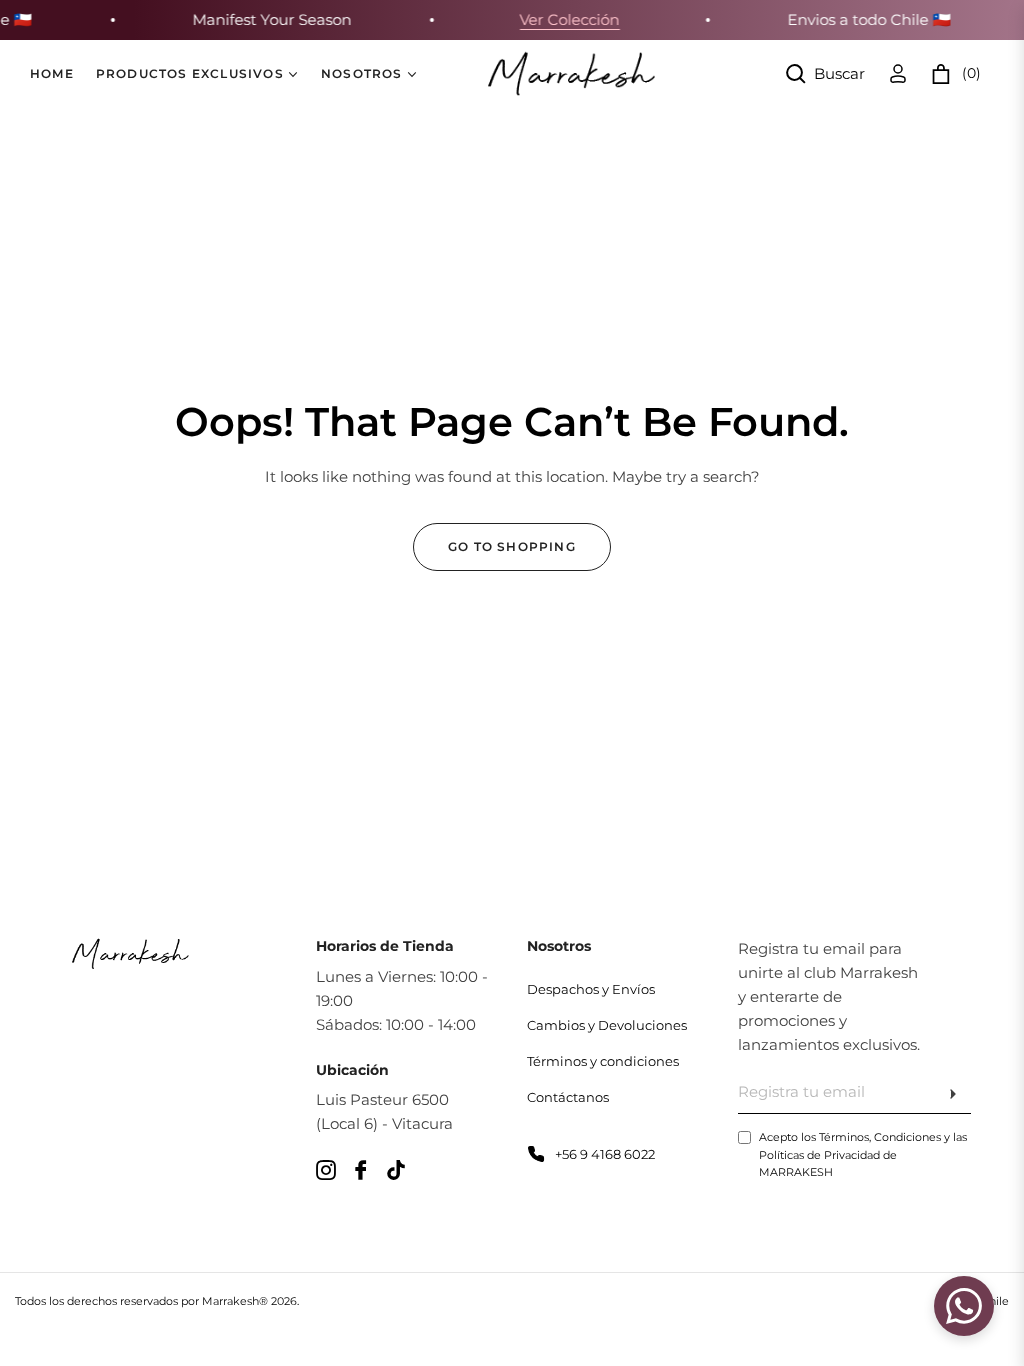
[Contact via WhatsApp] (964, 1306)
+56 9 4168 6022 (605, 1154)
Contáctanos (568, 1097)
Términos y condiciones (603, 1061)
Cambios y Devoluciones (607, 1025)
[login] (898, 73)
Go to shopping (512, 546)
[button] (825, 74)
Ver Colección (563, 19)
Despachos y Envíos (591, 989)
